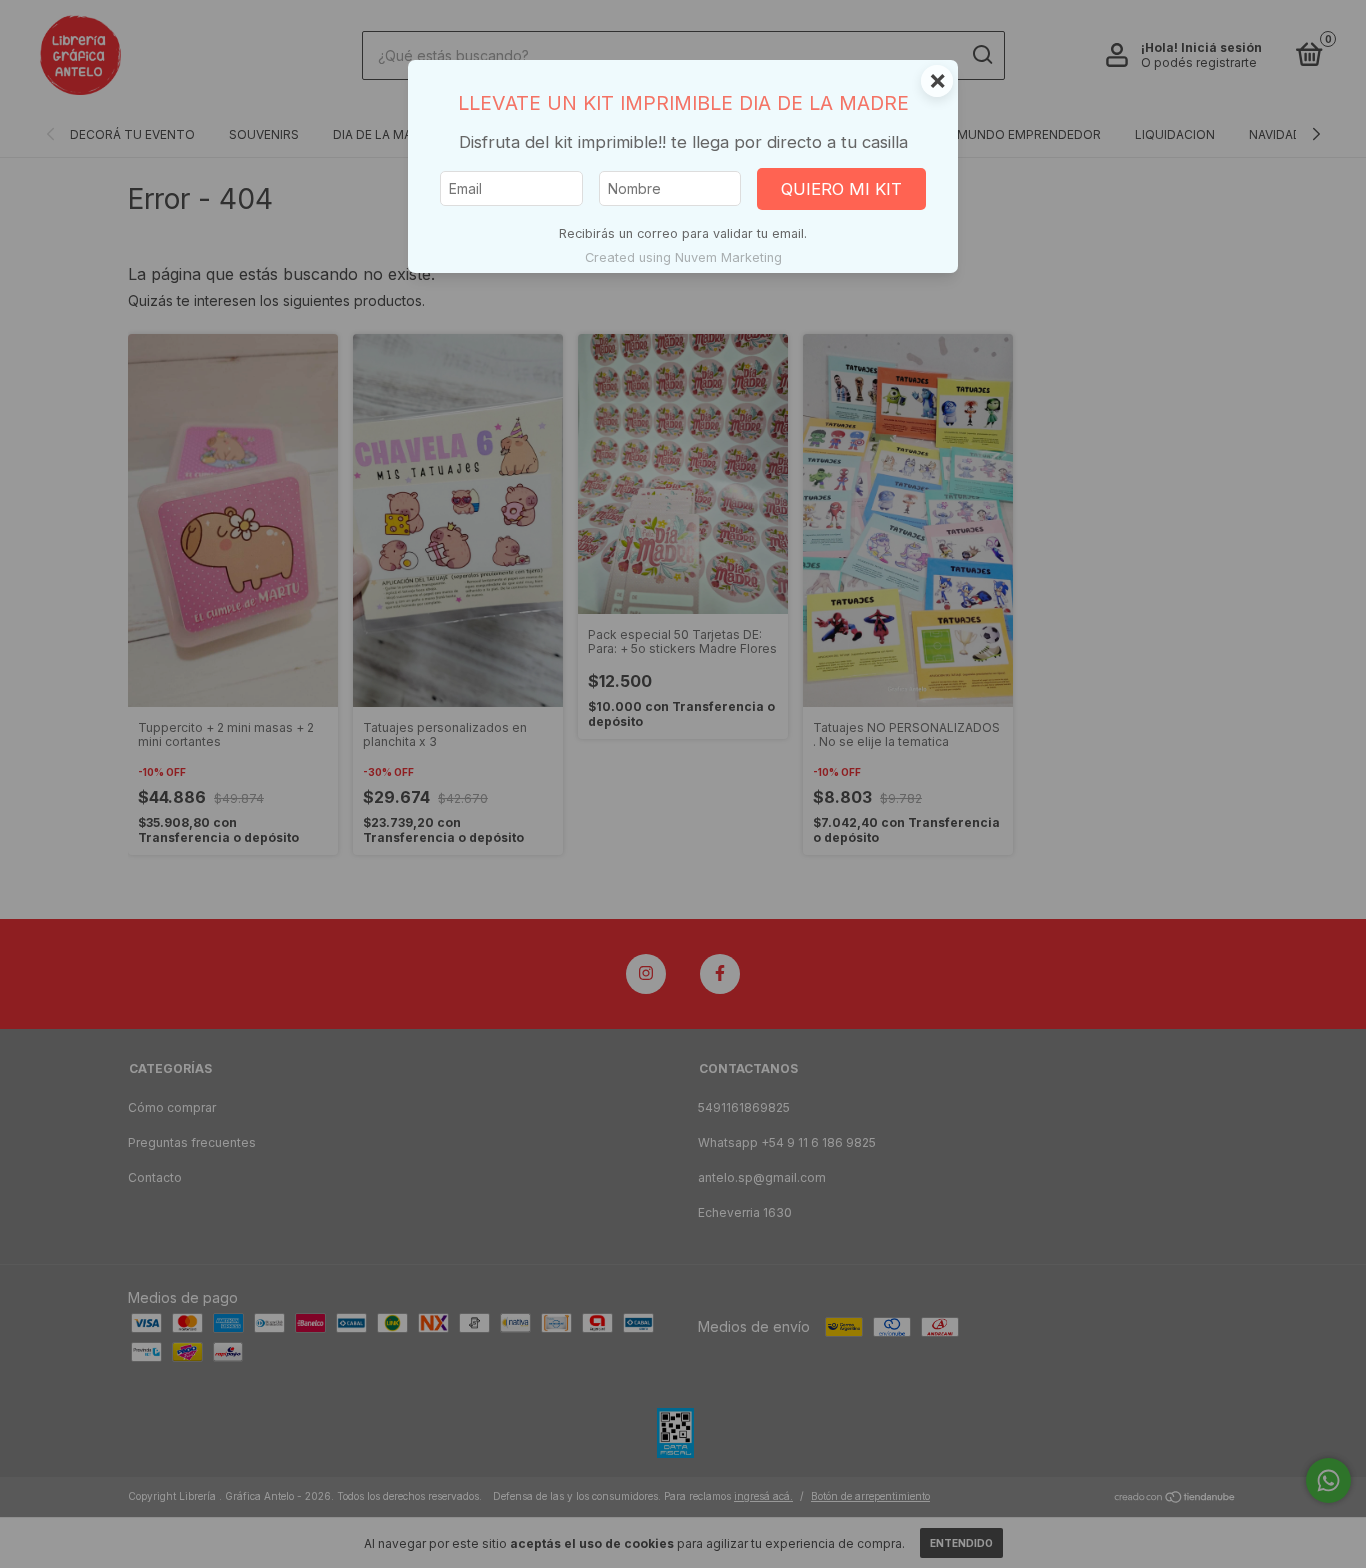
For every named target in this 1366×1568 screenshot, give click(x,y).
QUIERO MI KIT (841, 189)
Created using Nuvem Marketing (683, 257)
